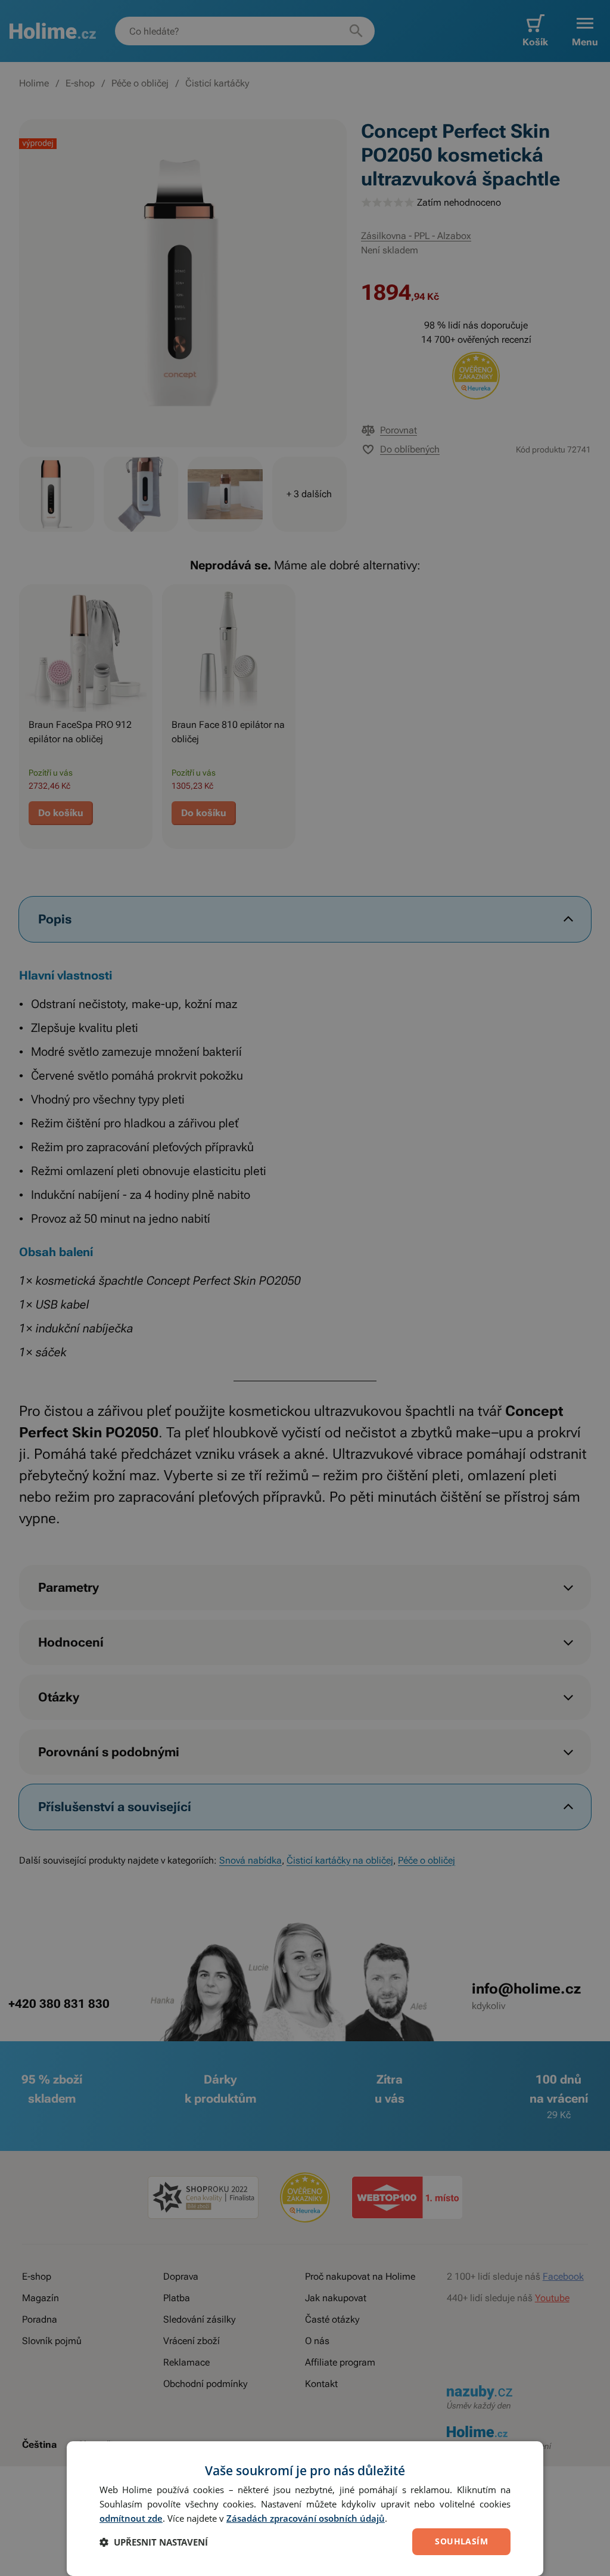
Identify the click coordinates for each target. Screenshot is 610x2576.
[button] (154, 2542)
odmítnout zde (131, 2518)
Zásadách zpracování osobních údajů (306, 2518)
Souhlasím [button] (461, 2541)
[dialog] (305, 2509)
